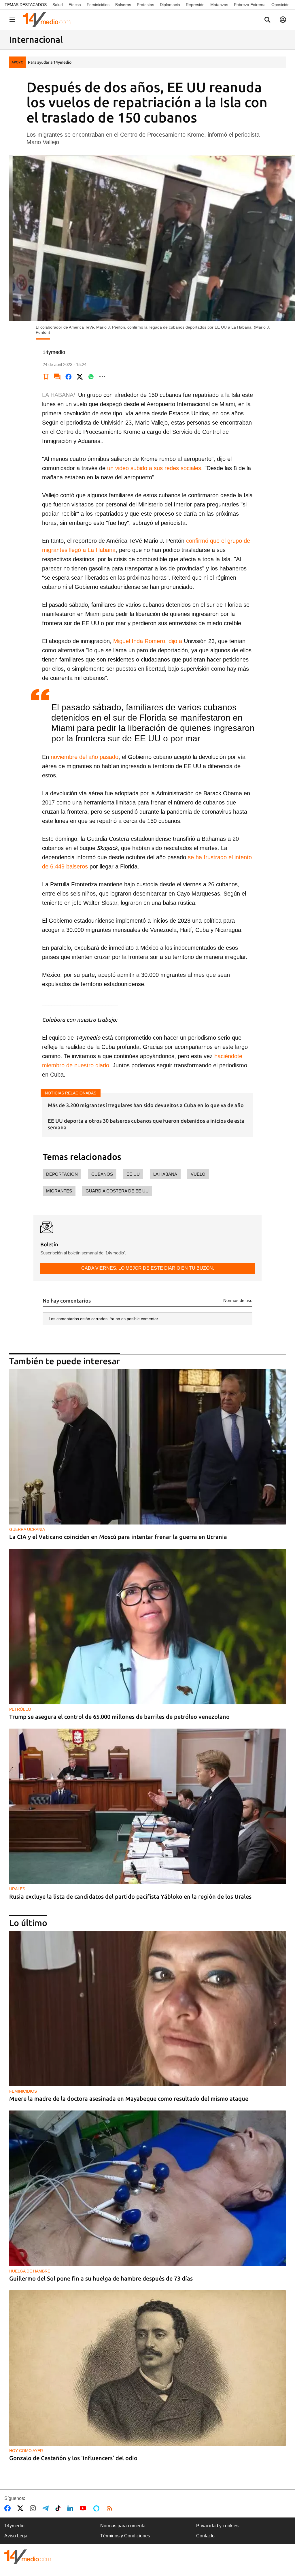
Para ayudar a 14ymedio (50, 62)
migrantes (59, 1191)
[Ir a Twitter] (21, 2508)
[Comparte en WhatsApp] (91, 376)
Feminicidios (98, 5)
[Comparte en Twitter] (80, 376)
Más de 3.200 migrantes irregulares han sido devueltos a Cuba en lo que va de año (146, 1105)
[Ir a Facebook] (9, 2508)
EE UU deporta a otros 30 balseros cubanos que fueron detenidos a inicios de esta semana (146, 1124)
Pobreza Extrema (250, 5)
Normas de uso (238, 1300)
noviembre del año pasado (85, 757)
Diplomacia (170, 5)
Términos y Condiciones (125, 2536)
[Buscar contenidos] (267, 20)
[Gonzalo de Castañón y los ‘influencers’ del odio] (147, 2368)
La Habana (165, 1174)
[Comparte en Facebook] (69, 376)
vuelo (198, 1174)
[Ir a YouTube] (84, 2508)
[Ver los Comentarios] (57, 376)
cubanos (102, 1174)
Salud (58, 5)
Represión (195, 5)
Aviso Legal (16, 2536)
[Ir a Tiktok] (59, 2508)
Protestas (145, 5)
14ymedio (14, 2526)
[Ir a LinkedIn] (71, 2508)
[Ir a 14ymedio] (49, 20)
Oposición (280, 5)
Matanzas (219, 5)
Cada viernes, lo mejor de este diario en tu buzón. (148, 1268)
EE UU (133, 1174)
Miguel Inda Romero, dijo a (148, 641)
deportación (62, 1174)
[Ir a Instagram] (34, 2508)
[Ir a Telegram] (47, 2508)
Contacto (205, 2536)
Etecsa (75, 5)
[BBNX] (28, 2557)
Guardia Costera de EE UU (117, 1191)
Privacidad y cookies (217, 2526)
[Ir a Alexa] (97, 2508)
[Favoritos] (46, 376)
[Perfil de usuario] (283, 20)
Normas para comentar (124, 2526)
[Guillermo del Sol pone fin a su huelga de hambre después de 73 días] (147, 2188)
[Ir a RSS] (111, 2508)
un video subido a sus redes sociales (153, 468)
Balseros (123, 5)
